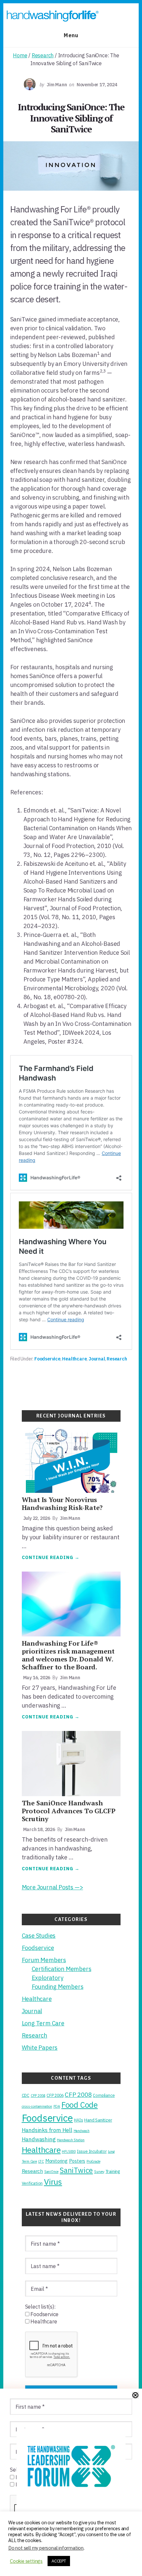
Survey (99, 2172)
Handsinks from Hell (47, 2130)
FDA (57, 2106)
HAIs (78, 2120)
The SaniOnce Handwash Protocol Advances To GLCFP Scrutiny (69, 1811)
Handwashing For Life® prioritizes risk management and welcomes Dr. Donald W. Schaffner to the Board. (68, 1655)
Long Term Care (43, 2023)
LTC (41, 2161)
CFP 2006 (55, 2095)
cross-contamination (37, 2106)
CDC (26, 2095)
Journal (97, 1359)
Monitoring (56, 2161)
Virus (53, 2182)
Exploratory (48, 1978)
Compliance (104, 2095)
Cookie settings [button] (26, 2561)
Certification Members (62, 1969)
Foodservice (47, 1359)
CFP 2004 (38, 2096)
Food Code (80, 2105)
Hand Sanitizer (98, 2120)
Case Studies (39, 1936)
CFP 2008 (78, 2095)
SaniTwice (76, 2170)
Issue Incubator (92, 2151)
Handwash (82, 2131)
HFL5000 (69, 2151)
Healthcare (74, 1359)
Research (117, 1359)
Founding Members (58, 1987)
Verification (32, 2183)
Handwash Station (71, 2140)
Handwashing (39, 2139)
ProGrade (93, 2161)
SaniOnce (51, 2172)
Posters (77, 2161)
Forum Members (44, 1960)
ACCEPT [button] (59, 2561)
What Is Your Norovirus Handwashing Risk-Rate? (62, 1504)
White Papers (40, 2048)
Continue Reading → (51, 1558)
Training (113, 2171)
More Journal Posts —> (53, 1887)
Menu (71, 35)
